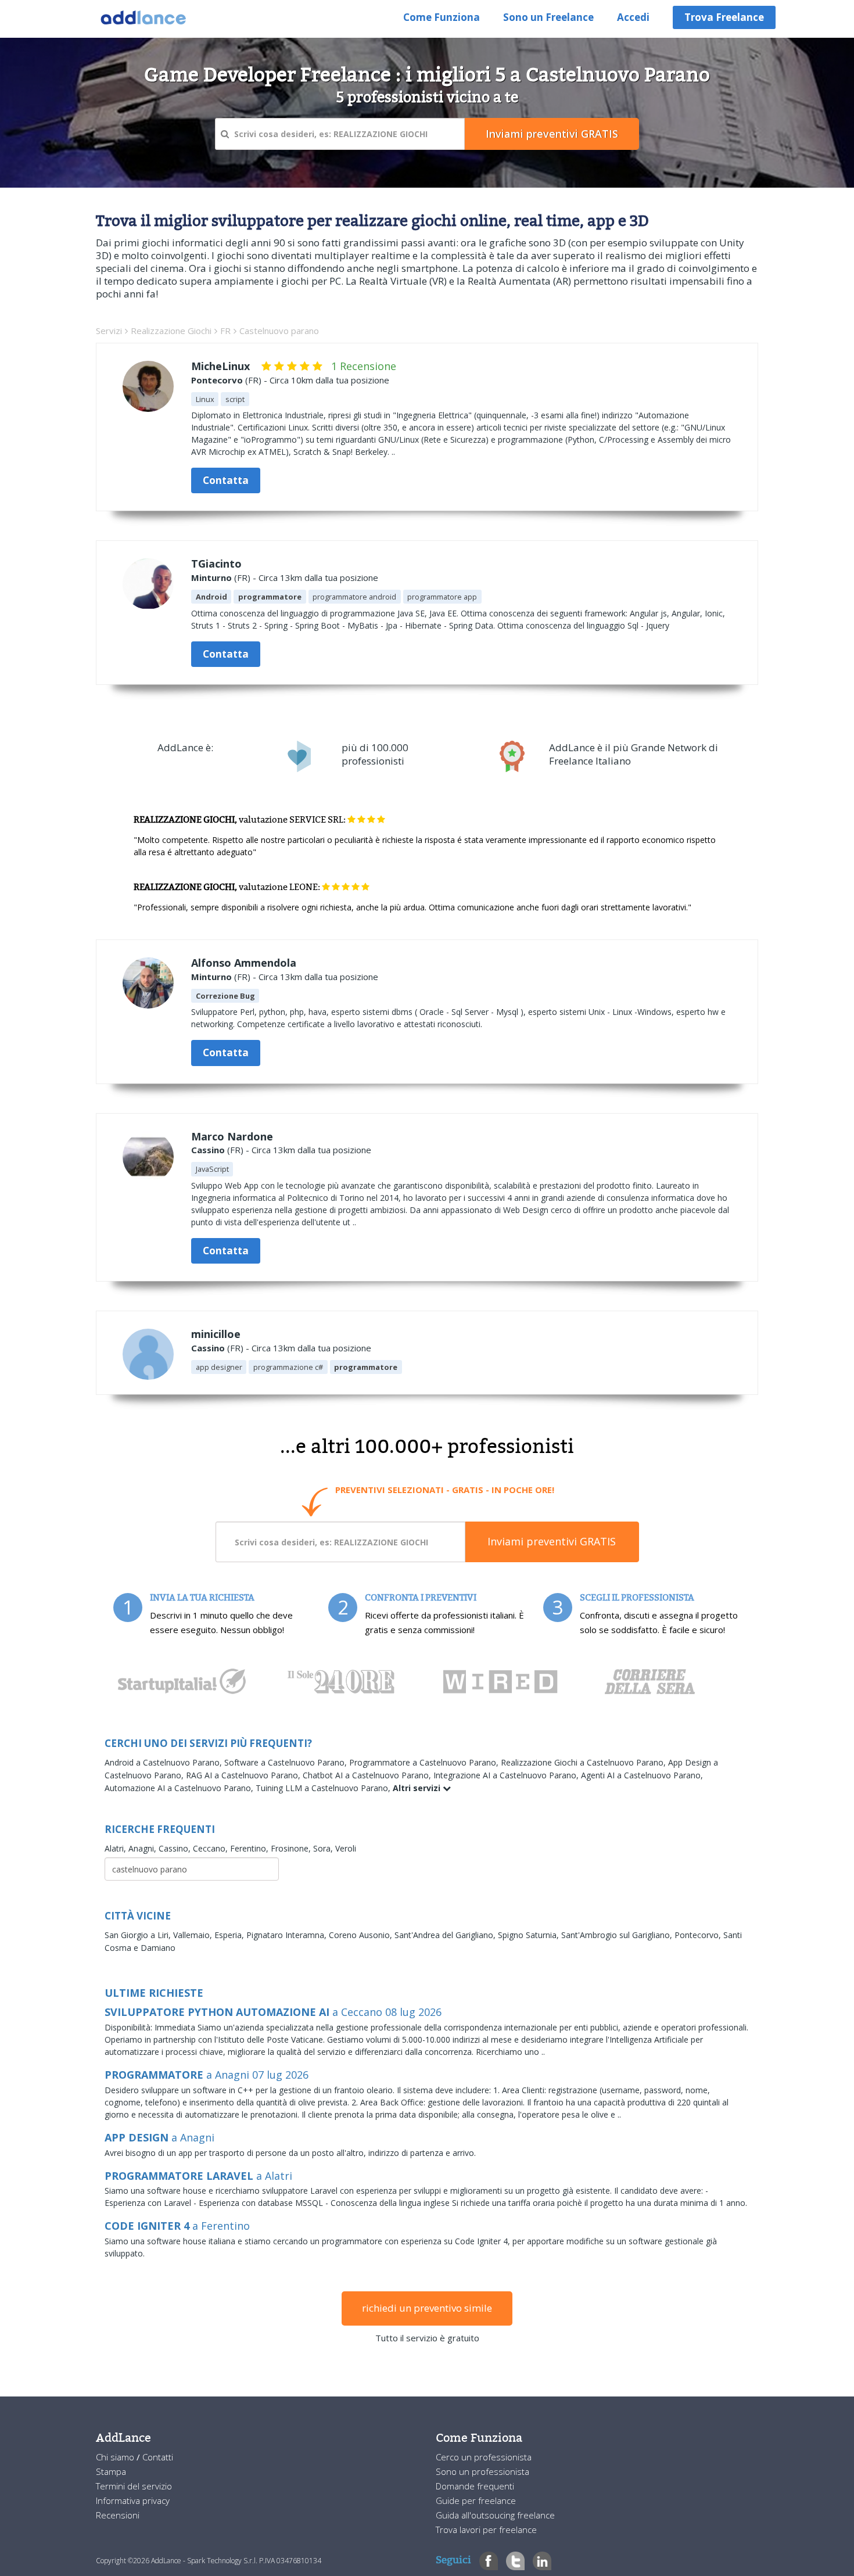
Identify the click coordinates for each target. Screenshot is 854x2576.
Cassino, (176, 1848)
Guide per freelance (476, 2500)
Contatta (226, 480)
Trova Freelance (724, 17)
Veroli (346, 1848)
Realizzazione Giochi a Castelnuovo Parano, (584, 1762)
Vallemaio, (194, 1935)
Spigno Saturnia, (530, 1935)
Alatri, (116, 1848)
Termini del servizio (134, 2486)
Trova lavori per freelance (486, 2530)
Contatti (158, 2457)
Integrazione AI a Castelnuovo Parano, (507, 1775)
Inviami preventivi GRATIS (552, 1541)
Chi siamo (116, 2457)
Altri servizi (418, 1788)
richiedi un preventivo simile (427, 2308)
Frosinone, (292, 1848)
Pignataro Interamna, (288, 1935)
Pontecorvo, (699, 1935)
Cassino (208, 1150)
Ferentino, (250, 1848)
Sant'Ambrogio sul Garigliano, (618, 1935)
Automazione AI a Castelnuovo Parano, (180, 1788)
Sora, (324, 1848)
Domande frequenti (475, 2486)
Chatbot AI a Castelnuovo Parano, (368, 1775)
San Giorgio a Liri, (139, 1935)
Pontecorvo (217, 380)
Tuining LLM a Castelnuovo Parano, (324, 1788)
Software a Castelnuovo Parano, (287, 1762)
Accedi (633, 17)
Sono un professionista (482, 2471)
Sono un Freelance (548, 17)
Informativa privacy (133, 2500)
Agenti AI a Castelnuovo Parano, (642, 1775)
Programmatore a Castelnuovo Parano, (425, 1762)
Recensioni (118, 2515)
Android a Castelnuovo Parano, (164, 1762)
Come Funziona (442, 17)
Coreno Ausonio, (362, 1935)
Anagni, (143, 1848)
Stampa (111, 2471)
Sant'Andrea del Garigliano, (446, 1935)
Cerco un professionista (484, 2457)
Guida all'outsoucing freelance (495, 2515)
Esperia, (230, 1935)
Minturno (211, 577)
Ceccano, (211, 1848)
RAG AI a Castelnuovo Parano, (244, 1775)
